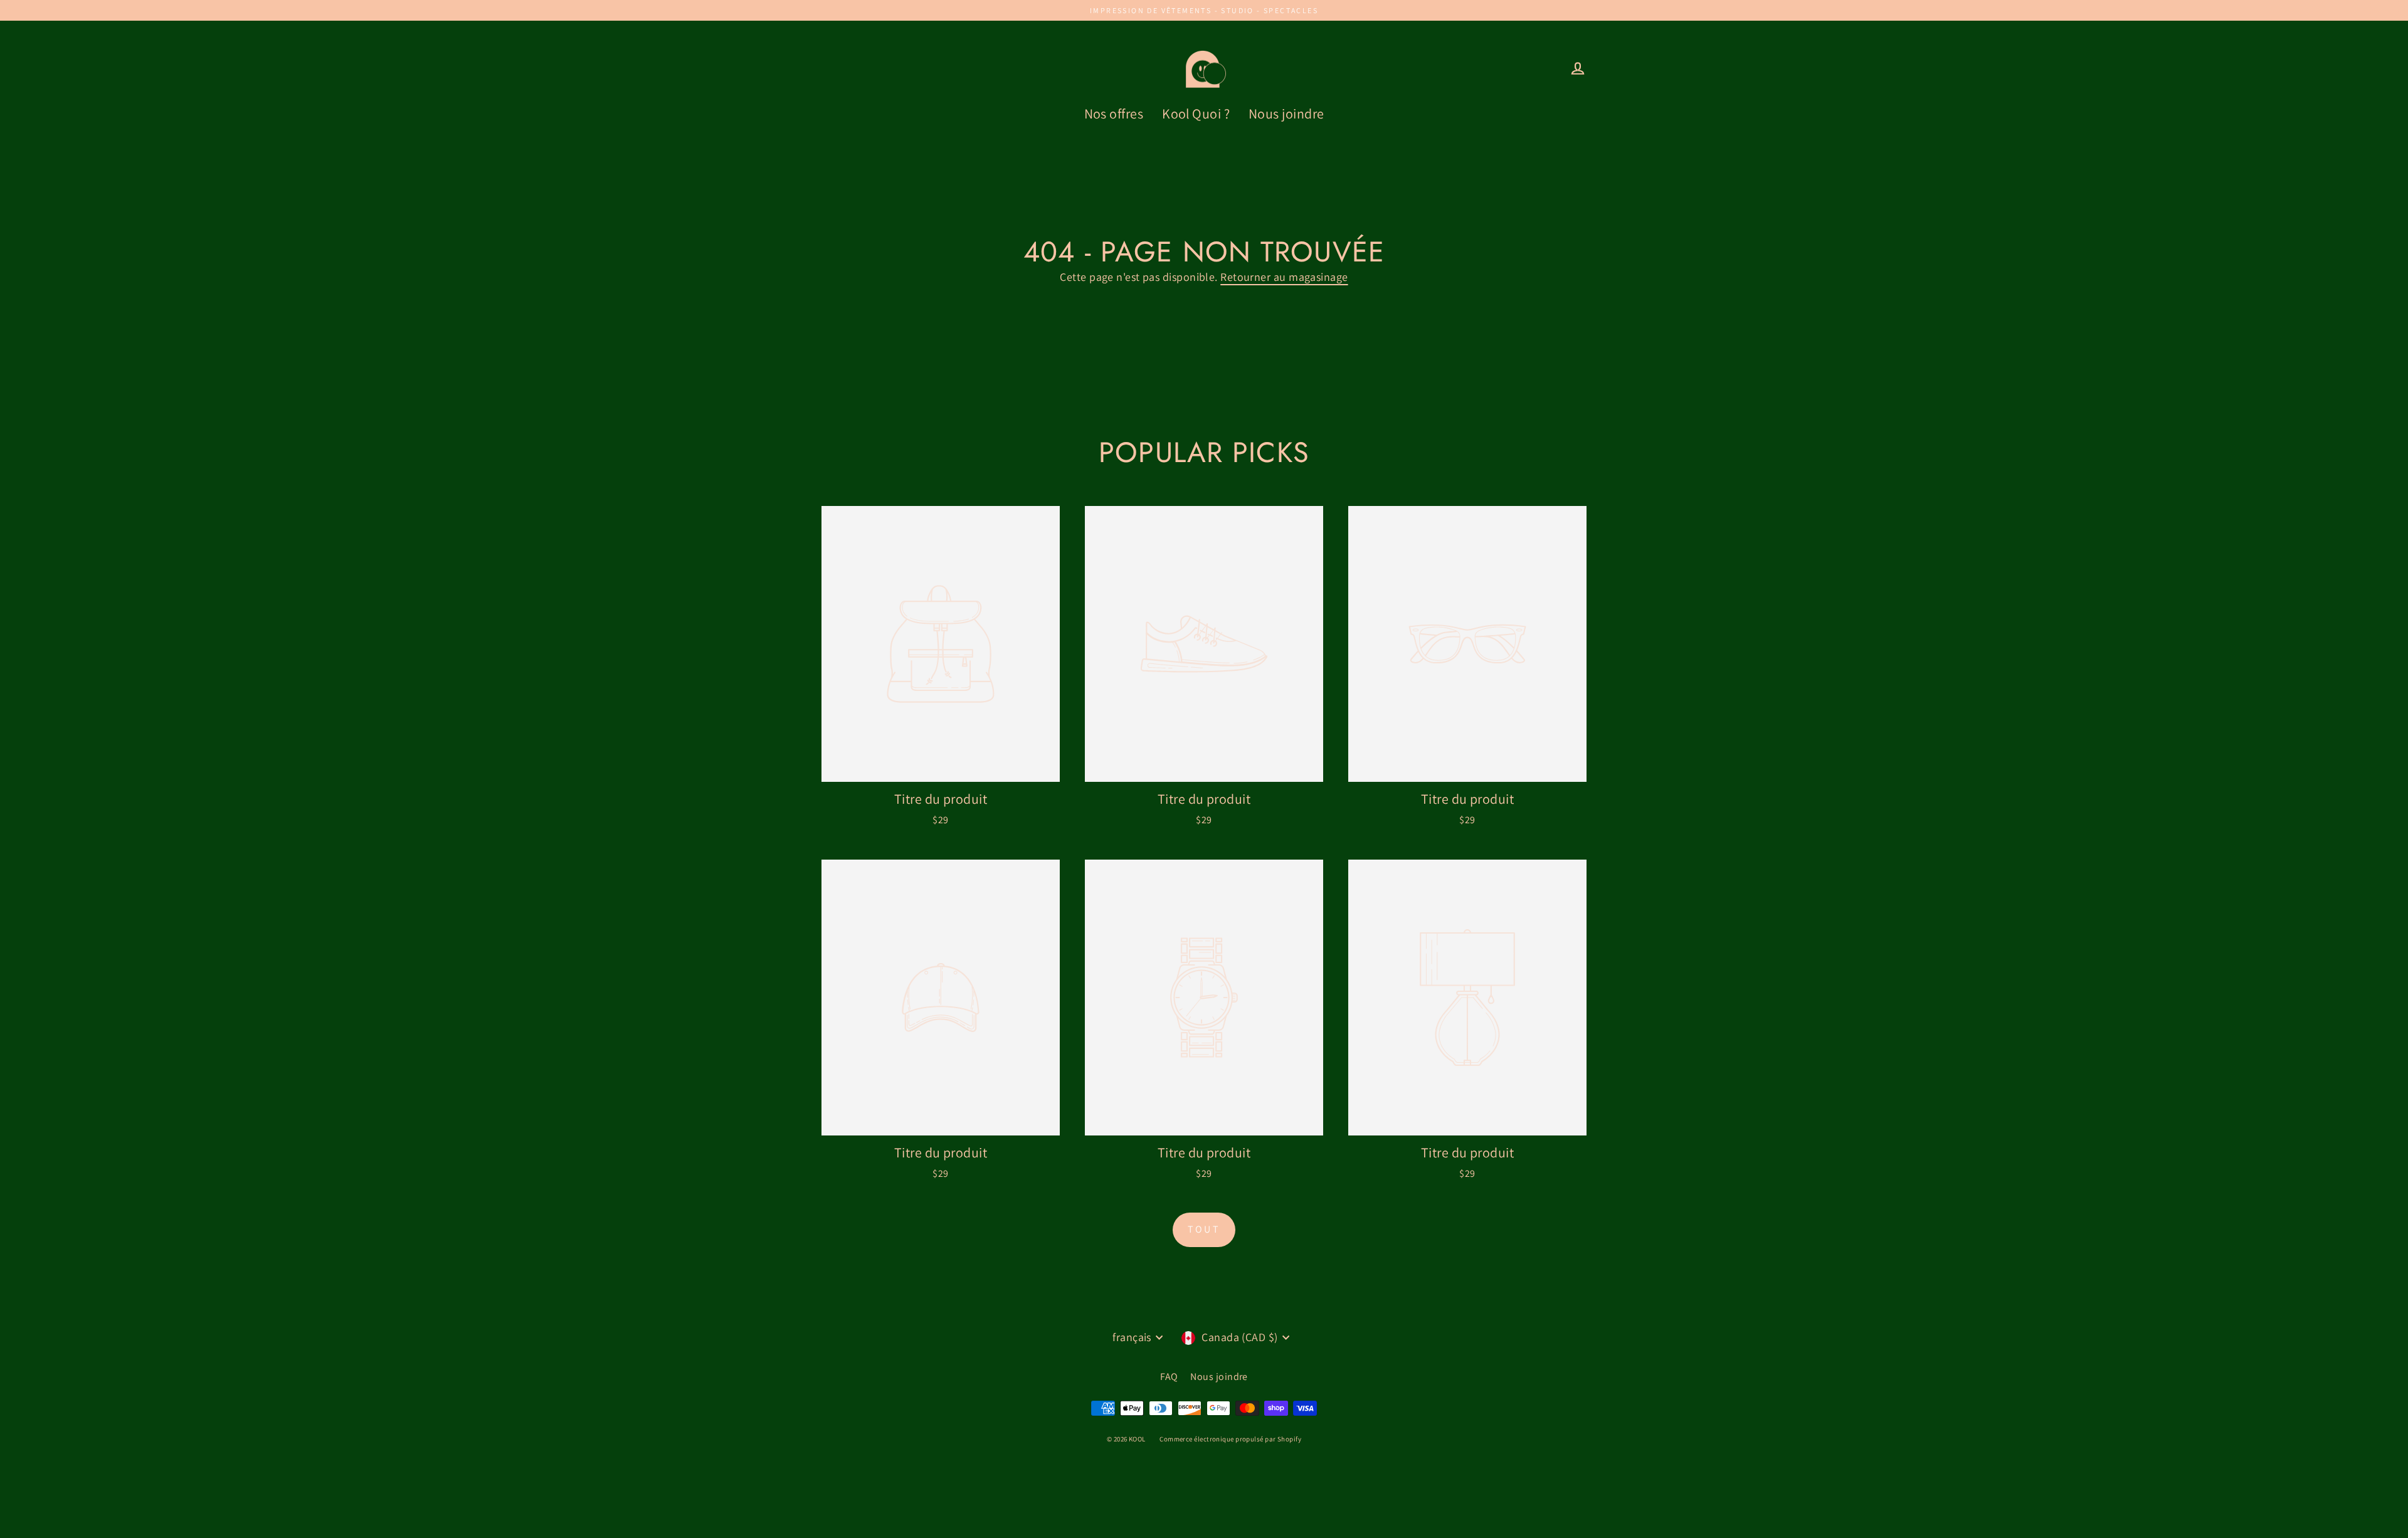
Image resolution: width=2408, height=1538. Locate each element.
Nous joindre (1286, 113)
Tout (1204, 1229)
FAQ (1169, 1377)
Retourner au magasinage (1284, 277)
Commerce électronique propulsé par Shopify (1230, 1439)
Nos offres (1114, 113)
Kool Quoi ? (1196, 113)
